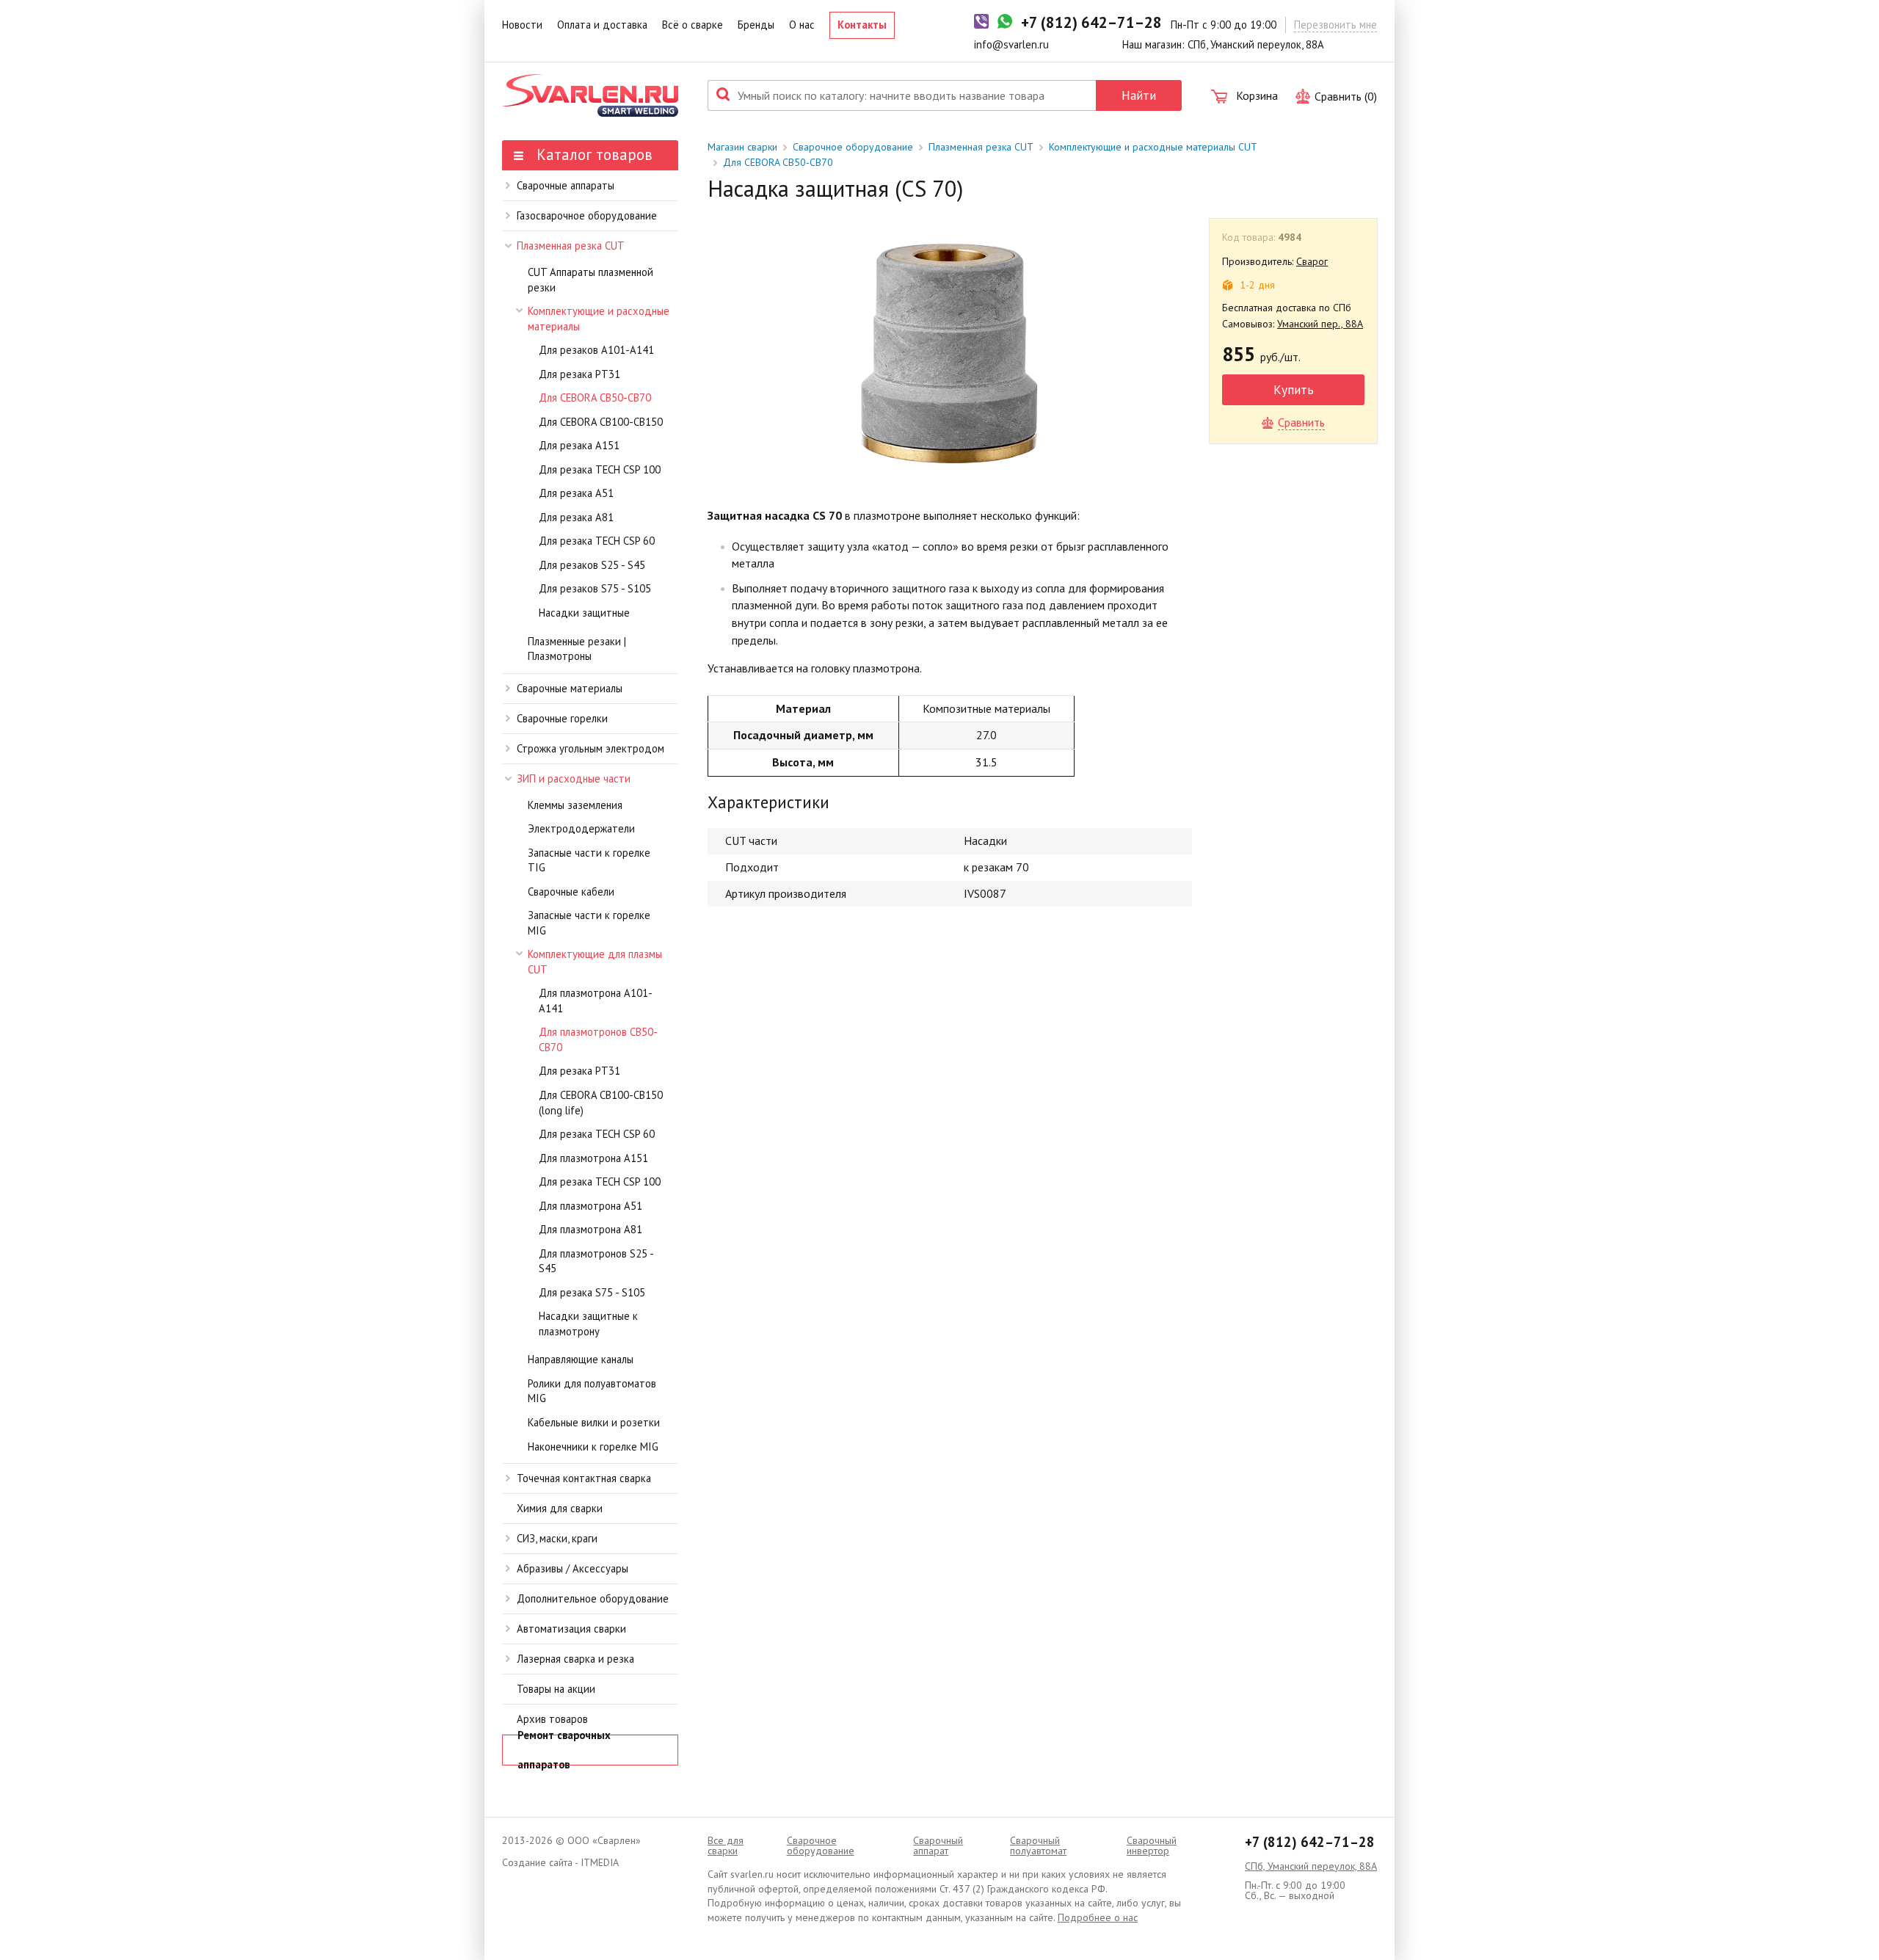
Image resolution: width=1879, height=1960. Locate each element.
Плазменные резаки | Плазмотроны (577, 649)
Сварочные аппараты (566, 185)
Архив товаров (552, 1719)
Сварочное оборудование (853, 147)
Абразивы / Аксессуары (573, 1568)
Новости (522, 25)
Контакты (862, 25)
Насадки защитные (584, 613)
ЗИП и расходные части (574, 778)
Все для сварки (726, 1845)
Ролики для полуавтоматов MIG (592, 1391)
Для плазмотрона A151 (593, 1158)
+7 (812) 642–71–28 (1310, 1842)
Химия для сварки (560, 1508)
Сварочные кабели (571, 892)
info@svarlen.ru (1011, 44)
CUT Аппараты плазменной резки (590, 280)
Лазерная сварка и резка (575, 1659)
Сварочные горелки (562, 718)
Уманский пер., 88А (1320, 324)
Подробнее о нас (1098, 1917)
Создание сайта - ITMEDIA (560, 1862)
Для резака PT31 (579, 374)
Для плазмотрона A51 (590, 1206)
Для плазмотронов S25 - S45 (596, 1261)
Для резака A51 (576, 493)
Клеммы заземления (575, 805)
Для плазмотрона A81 (590, 1229)
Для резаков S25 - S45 (592, 565)
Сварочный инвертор (1152, 1845)
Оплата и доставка (602, 25)
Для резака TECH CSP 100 (600, 469)
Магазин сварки (742, 147)
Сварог (1312, 261)
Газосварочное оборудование (587, 215)
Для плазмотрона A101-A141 (596, 1001)
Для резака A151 (579, 445)
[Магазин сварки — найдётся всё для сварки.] (590, 95)
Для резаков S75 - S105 (595, 588)
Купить (1294, 389)
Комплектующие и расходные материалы (599, 319)
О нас (802, 25)
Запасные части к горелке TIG (589, 860)
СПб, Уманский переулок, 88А (1311, 1866)
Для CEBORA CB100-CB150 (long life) (601, 1103)
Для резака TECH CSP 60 (597, 541)
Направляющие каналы (581, 1359)
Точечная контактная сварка (584, 1478)
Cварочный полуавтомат (1038, 1845)
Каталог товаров (592, 155)
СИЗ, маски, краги (557, 1538)
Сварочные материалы (570, 688)
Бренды (756, 25)
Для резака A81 (576, 517)
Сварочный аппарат (938, 1845)
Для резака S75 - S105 (592, 1292)
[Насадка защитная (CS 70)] (950, 351)
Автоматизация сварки (571, 1629)
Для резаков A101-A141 (596, 350)
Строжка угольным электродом (590, 748)
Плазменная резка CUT (571, 246)
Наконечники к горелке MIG (593, 1447)
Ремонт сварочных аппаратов (564, 1750)
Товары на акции (556, 1689)
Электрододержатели (581, 828)
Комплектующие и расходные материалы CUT (1153, 147)
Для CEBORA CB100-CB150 (601, 422)
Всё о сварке (693, 25)
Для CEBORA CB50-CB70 (595, 398)
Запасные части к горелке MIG (589, 923)
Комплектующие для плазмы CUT (595, 962)
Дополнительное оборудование (593, 1598)
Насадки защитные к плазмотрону (588, 1324)
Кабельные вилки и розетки (594, 1422)
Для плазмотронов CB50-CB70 (598, 1039)
